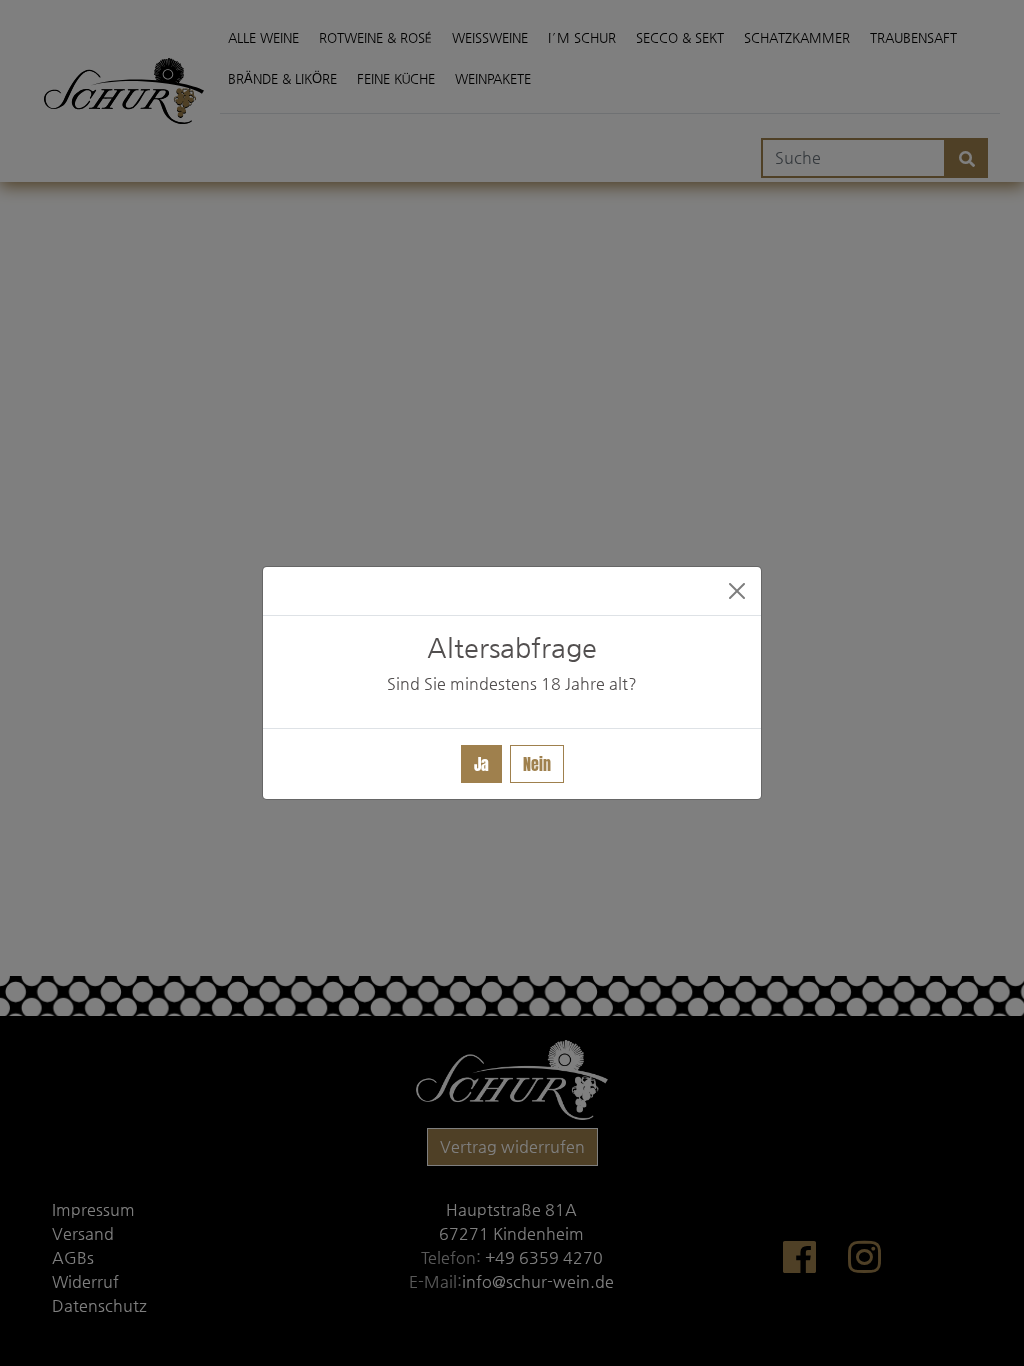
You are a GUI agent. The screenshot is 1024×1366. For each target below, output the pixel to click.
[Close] (737, 591)
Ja (481, 764)
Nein (537, 764)
